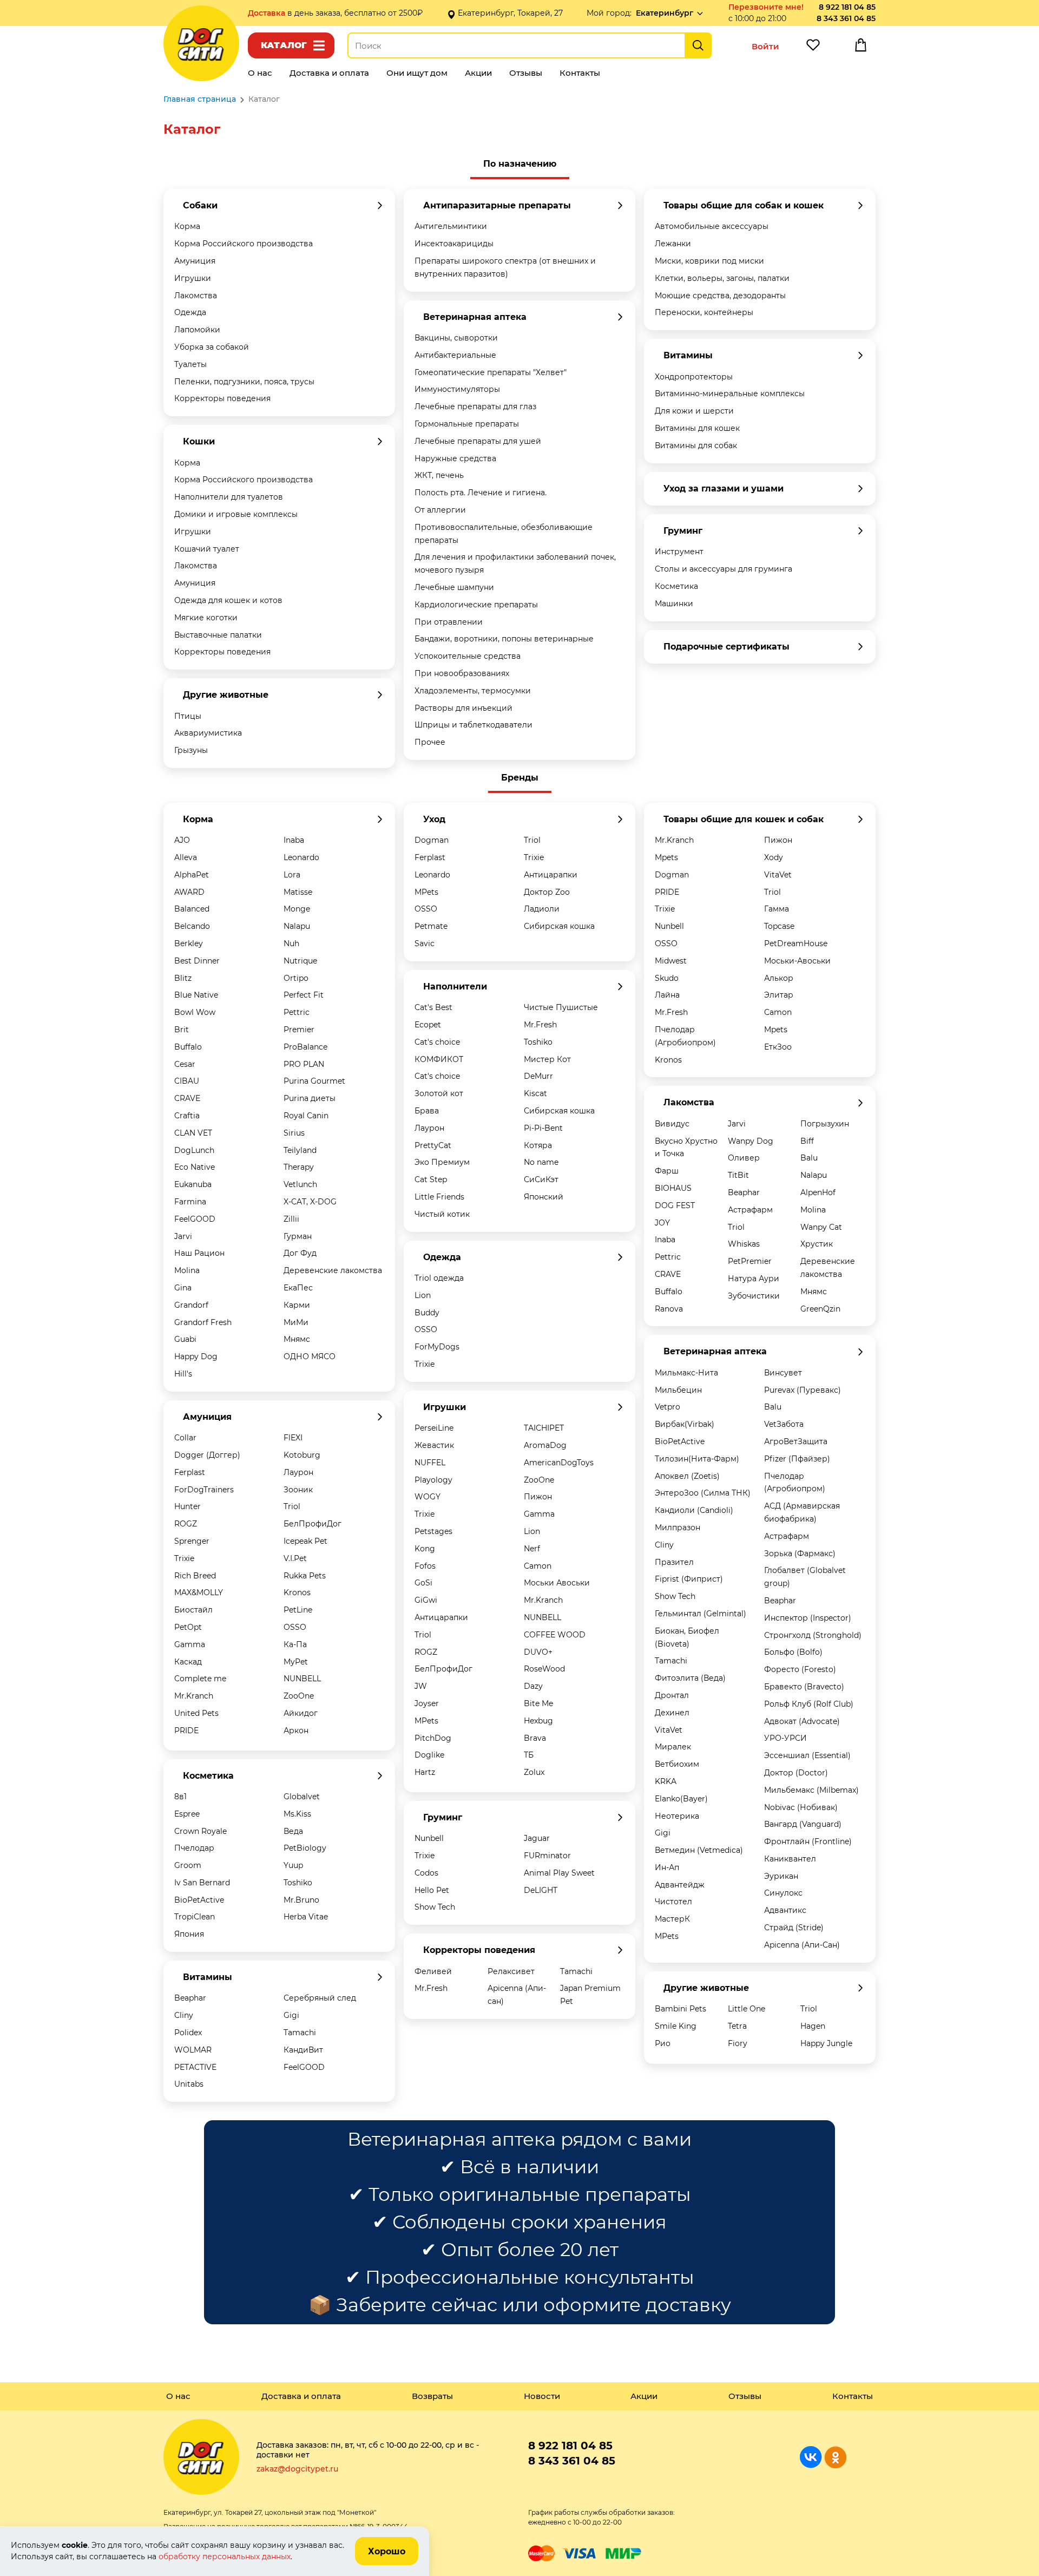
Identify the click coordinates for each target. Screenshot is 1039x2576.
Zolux (534, 1772)
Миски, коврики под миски (709, 261)
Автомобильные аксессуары (712, 226)
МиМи (296, 1322)
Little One (747, 2009)
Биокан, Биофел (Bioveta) (687, 1637)
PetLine (298, 1610)
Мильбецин (678, 1390)
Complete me (200, 1679)
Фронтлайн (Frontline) (808, 1841)
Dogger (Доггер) (207, 1455)
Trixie (184, 1558)
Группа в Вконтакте (811, 2457)
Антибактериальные (455, 355)
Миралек (673, 1747)
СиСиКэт (541, 1179)
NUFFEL (430, 1463)
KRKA (666, 1781)
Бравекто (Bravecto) (804, 1687)
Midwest (671, 961)
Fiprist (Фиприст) (689, 1579)
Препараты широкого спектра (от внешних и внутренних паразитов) (505, 267)
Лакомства (196, 296)
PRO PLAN (304, 1064)
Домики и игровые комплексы (236, 514)
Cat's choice (437, 1042)
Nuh (291, 943)
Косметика (676, 586)
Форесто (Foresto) (800, 1669)
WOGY (428, 1497)
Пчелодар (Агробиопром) (685, 1036)
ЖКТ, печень (439, 475)
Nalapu (297, 926)
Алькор (779, 978)
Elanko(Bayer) (681, 1799)
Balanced (192, 909)
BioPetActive (199, 1900)
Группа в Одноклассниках (835, 2457)
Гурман (298, 1236)
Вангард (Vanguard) (803, 1824)
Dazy (533, 1686)
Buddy (427, 1313)
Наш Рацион (199, 1253)
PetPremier (750, 1261)
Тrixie (425, 1856)
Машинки (674, 604)
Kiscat (535, 1093)
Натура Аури (754, 1279)
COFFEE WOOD (555, 1635)
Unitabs (189, 2084)
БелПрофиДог (313, 1524)
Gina (183, 1288)
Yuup (293, 1865)
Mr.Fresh (540, 1025)
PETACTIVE (195, 2067)
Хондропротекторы (694, 377)
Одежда (190, 312)
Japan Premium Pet (590, 1995)
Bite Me (538, 1703)
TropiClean (195, 1917)
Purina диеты (310, 1098)
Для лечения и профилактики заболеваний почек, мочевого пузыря (515, 563)
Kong (425, 1549)
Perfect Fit (304, 995)
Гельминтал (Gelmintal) (701, 1614)
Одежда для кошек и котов (228, 600)
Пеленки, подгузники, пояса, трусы (244, 382)
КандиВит (303, 2050)
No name (541, 1162)
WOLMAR (193, 2050)
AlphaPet (192, 875)
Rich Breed (195, 1576)
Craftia (187, 1116)
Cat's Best (433, 1007)
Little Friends (439, 1197)
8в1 (180, 1797)
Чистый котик (442, 1214)
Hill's (183, 1374)
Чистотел (673, 1902)
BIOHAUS (673, 1188)
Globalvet (302, 1797)
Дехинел (672, 1713)
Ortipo (296, 978)
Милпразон (678, 1528)
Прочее (430, 742)
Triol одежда (439, 1278)
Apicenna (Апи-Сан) (802, 1945)
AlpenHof (818, 1192)
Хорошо (387, 2551)
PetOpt (188, 1627)
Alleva (186, 857)
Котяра (538, 1145)
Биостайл (193, 1610)
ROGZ (186, 1524)
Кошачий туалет (207, 549)
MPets (426, 892)
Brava (535, 1738)
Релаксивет (511, 1971)
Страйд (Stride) (794, 1928)
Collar (185, 1438)
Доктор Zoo (547, 892)
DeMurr (538, 1076)
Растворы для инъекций (463, 708)
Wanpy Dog (751, 1141)
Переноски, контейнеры (704, 312)
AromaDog (545, 1445)
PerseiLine (434, 1428)
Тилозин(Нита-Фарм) (697, 1459)
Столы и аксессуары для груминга (724, 569)
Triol (292, 1506)
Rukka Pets (305, 1576)
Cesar (185, 1064)
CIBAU (187, 1081)
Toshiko (298, 1883)
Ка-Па (295, 1644)
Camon (538, 1566)
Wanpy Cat (821, 1227)
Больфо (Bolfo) (793, 1652)
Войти (765, 46)
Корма (187, 226)
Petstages (433, 1531)
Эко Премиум (442, 1162)
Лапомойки (197, 330)
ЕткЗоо (778, 1047)
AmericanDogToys (559, 1463)
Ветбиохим (677, 1764)
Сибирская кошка (559, 926)
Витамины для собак (696, 445)
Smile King (676, 2026)
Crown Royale (200, 1831)
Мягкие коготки (206, 618)
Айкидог (301, 1713)
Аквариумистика (208, 733)
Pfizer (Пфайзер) (797, 1459)
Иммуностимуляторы (457, 389)
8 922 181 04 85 (847, 7)
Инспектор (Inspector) (808, 1618)
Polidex (188, 2033)
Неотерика (677, 1816)
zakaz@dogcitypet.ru (297, 2469)
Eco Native (195, 1167)
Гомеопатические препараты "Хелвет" (491, 372)
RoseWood (544, 1669)
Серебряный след (320, 1998)
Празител (674, 1562)
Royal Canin (306, 1116)
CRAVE (187, 1098)
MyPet (296, 1662)
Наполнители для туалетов (229, 497)
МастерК (672, 1919)
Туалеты (190, 364)
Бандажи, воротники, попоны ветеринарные (504, 639)
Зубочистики (754, 1296)
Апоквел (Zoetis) (687, 1476)
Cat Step (431, 1179)
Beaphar (190, 1998)
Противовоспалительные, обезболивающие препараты (504, 534)
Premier (299, 1030)
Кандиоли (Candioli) (694, 1510)
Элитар (779, 995)
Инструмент (679, 552)
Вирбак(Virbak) (685, 1424)
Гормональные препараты (467, 424)
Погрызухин (825, 1124)
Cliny (184, 2015)
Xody (774, 857)
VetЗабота (784, 1424)
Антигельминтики (451, 226)
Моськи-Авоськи (797, 961)
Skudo (667, 978)
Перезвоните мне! (766, 7)
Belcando (192, 926)
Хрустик (817, 1244)
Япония (189, 1934)
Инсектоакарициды (454, 244)
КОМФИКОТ (439, 1059)
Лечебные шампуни (454, 587)
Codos (426, 1873)
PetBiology (305, 1848)
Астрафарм (750, 1210)
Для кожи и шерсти (694, 411)
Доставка (268, 13)
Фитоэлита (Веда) (690, 1678)
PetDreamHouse (796, 943)
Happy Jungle (826, 2043)
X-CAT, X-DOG (310, 1202)
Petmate (431, 926)
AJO (182, 840)
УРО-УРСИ (785, 1738)
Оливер (744, 1158)
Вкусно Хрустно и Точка (686, 1148)
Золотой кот (439, 1093)
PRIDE (186, 1731)
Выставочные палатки (218, 635)
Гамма (777, 909)
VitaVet (778, 875)
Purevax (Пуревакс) (803, 1390)
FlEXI (293, 1438)
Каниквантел (790, 1859)
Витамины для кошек (697, 428)
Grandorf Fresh (203, 1322)
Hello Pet (432, 1890)
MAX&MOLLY (199, 1592)
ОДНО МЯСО (310, 1356)
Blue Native (196, 995)
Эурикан (781, 1876)
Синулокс (783, 1893)
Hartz (425, 1772)
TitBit (738, 1175)
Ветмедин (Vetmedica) (699, 1850)
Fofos (425, 1566)
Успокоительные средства (468, 656)
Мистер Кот (547, 1059)
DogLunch (194, 1150)
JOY (662, 1223)
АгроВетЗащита (796, 1441)
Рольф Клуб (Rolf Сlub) (809, 1704)
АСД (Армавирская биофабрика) (802, 1512)
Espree (187, 1814)
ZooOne (299, 1696)
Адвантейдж (680, 1885)
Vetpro (668, 1407)
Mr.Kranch (194, 1696)
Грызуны (191, 750)
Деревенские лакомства (333, 1270)
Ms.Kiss (297, 1814)
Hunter (188, 1506)
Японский (544, 1197)
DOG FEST (675, 1205)
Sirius (294, 1133)
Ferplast (190, 1472)
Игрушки (193, 278)
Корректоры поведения (222, 398)
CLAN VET (193, 1133)
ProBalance (305, 1047)
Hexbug (538, 1721)
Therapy (299, 1167)
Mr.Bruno (301, 1900)
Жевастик (434, 1445)
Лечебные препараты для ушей (478, 441)
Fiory (738, 2043)
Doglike (429, 1755)
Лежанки (673, 244)
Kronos (297, 1592)
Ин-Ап (667, 1867)
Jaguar (537, 1838)
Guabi (185, 1339)
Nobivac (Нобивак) (801, 1807)
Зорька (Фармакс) (800, 1554)
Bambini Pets (680, 2009)
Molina (187, 1270)
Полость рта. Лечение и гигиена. (481, 493)
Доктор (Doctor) (796, 1773)
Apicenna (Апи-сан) (517, 1995)
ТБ (529, 1755)
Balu (809, 1158)
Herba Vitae (306, 1917)
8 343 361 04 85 (846, 18)
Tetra (737, 2026)
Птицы (188, 716)
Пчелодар (194, 1848)
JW (421, 1686)
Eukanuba (193, 1184)
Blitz (183, 978)
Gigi (291, 2015)
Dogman (432, 840)
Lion (423, 1295)
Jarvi (183, 1236)
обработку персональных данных (225, 2557)
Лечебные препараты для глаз (475, 407)
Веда (293, 1831)
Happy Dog (196, 1356)
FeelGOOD (195, 1219)
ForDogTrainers (204, 1490)
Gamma (190, 1644)
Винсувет (783, 1373)
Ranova (669, 1309)
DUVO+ (538, 1652)
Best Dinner (197, 961)
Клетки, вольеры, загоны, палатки (722, 278)
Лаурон (298, 1472)
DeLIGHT (541, 1890)
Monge (297, 909)
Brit (182, 1030)
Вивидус (672, 1124)
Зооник (298, 1490)
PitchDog (433, 1738)
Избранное (813, 48)
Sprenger (192, 1541)
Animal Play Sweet (559, 1873)
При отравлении (449, 622)
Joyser (427, 1703)
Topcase (779, 926)
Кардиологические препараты (476, 605)
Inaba (294, 840)
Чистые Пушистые (561, 1007)
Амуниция (195, 261)
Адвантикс (785, 1910)
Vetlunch (300, 1184)
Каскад (188, 1662)
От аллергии (440, 510)
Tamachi (300, 2033)
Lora (292, 875)
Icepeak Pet (305, 1541)
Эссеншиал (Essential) (807, 1755)
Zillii (291, 1219)
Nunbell (429, 1838)
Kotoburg (302, 1455)
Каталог (284, 45)
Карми (297, 1305)
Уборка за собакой (212, 347)
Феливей (433, 1971)
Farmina (190, 1202)
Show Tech (435, 1907)
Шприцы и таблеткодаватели (474, 725)
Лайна (667, 995)
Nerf (532, 1549)
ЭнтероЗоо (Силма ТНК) (703, 1493)
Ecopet (428, 1025)
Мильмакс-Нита (686, 1373)
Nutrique (300, 961)
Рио (663, 2043)
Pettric (297, 1012)
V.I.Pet (295, 1558)
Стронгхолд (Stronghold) (813, 1635)
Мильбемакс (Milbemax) (811, 1790)
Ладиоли (542, 909)
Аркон (296, 1731)
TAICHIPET (544, 1428)
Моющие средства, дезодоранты (720, 296)
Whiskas (744, 1244)
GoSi (423, 1583)
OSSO (295, 1627)
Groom (188, 1865)
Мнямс (297, 1339)
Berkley (189, 943)
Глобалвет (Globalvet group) (805, 1577)
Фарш (667, 1171)
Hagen (813, 2026)
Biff (807, 1141)
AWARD (189, 892)
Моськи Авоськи (557, 1583)
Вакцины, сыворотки (456, 338)
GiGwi (426, 1600)
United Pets (196, 1713)
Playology (433, 1480)
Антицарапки (551, 875)
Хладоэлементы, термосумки (473, 691)
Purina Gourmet (314, 1081)
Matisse (298, 892)
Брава (427, 1111)
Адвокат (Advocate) (802, 1721)
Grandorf (191, 1305)
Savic (425, 943)
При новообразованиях (462, 673)
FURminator (547, 1856)
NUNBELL (302, 1679)
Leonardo (301, 857)
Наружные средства (455, 458)
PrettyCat (433, 1145)
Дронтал (672, 1695)
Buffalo (188, 1047)
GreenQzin (820, 1309)
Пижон (538, 1497)
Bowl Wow (195, 1012)
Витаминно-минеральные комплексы (730, 394)
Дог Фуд (300, 1253)
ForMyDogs (437, 1347)
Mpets (666, 857)
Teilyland (300, 1150)
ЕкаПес (298, 1288)
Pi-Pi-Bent (543, 1128)
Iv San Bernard (202, 1883)
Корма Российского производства (244, 244)
